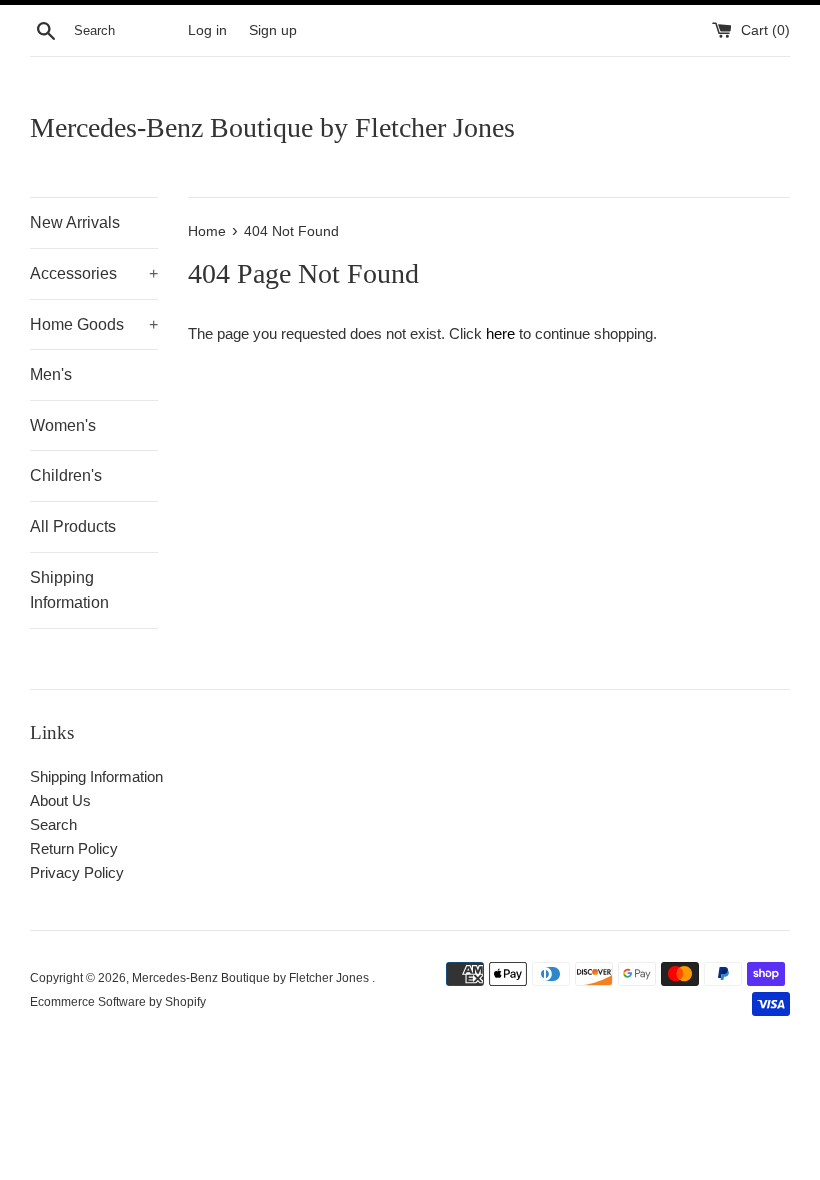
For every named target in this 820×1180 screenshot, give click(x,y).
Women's (63, 425)
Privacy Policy (77, 872)
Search (53, 824)
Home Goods (94, 324)
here (500, 333)
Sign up (273, 30)
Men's (51, 374)
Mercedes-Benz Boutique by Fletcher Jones (272, 127)
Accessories (94, 273)
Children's (66, 475)
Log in (207, 30)
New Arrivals (75, 222)
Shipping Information (69, 590)
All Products (73, 526)
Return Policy (74, 848)
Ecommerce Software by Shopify (118, 1002)
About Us (60, 800)
